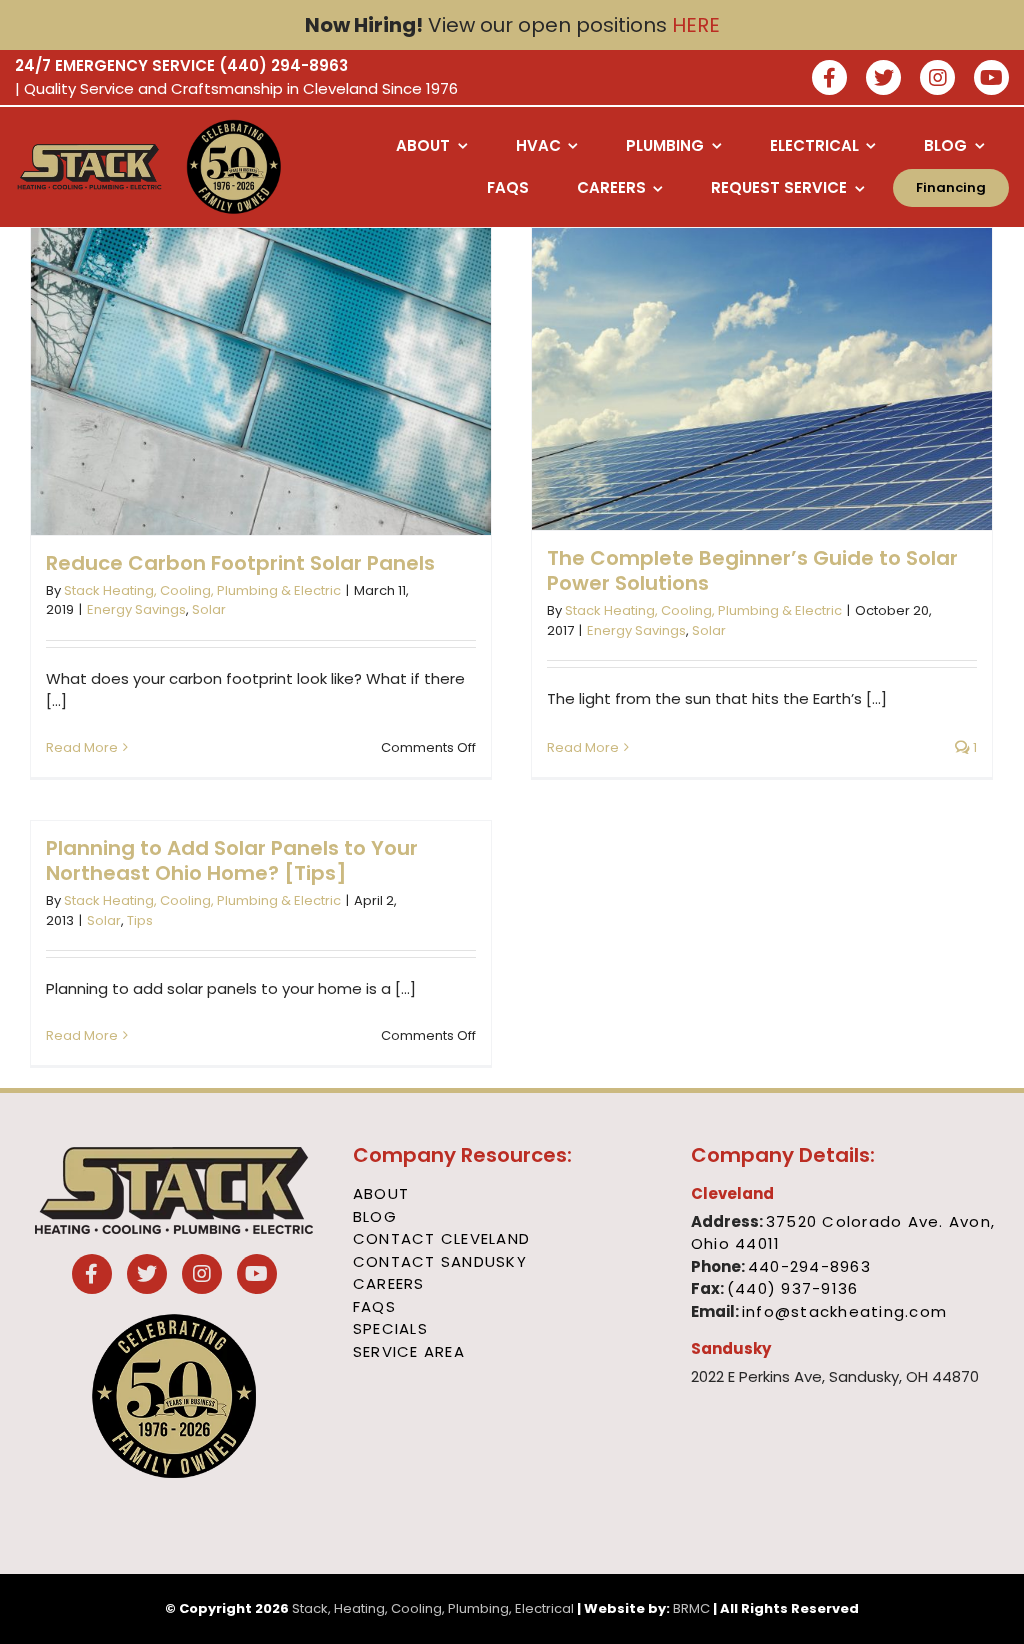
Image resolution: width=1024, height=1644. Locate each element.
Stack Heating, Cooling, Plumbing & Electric (202, 590)
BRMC (691, 1608)
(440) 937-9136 (793, 1288)
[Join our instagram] (937, 79)
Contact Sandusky (440, 1261)
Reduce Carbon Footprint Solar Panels (240, 563)
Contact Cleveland (441, 1238)
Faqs (374, 1306)
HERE (696, 25)
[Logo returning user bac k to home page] (89, 167)
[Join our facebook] (829, 79)
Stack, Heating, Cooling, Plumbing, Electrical (433, 1608)
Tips (140, 920)
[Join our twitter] (883, 79)
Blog (375, 1216)
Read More (82, 747)
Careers (389, 1283)
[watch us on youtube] (991, 79)
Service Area (409, 1351)
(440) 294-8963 (283, 65)
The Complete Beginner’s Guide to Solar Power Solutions (752, 570)
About (381, 1193)
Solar (209, 609)
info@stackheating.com (844, 1311)
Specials (390, 1328)
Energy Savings (136, 609)
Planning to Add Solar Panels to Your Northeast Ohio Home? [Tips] (232, 860)
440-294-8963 (809, 1266)
